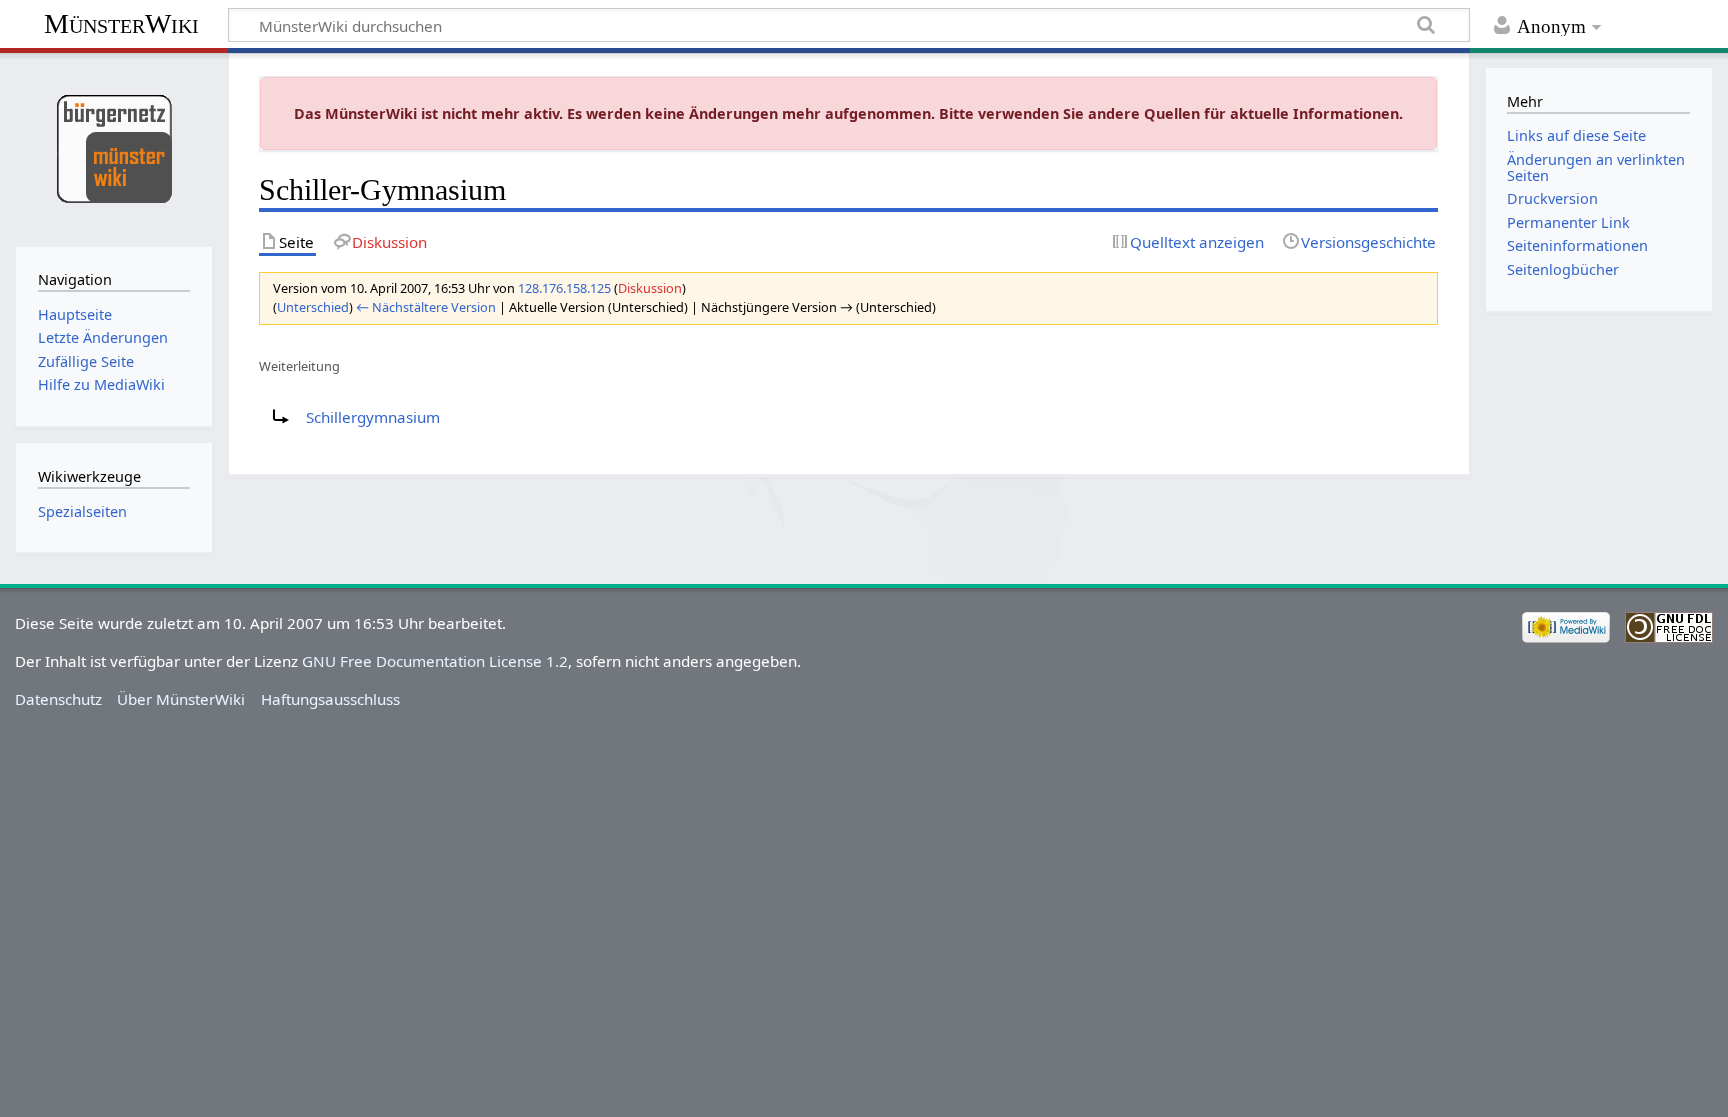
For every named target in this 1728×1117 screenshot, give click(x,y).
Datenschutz (58, 699)
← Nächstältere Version (426, 307)
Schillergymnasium (373, 417)
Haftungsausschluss (330, 699)
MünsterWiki (121, 23)
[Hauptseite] (113, 147)
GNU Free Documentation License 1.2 (435, 661)
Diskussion (650, 288)
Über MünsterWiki (181, 699)
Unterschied (313, 307)
